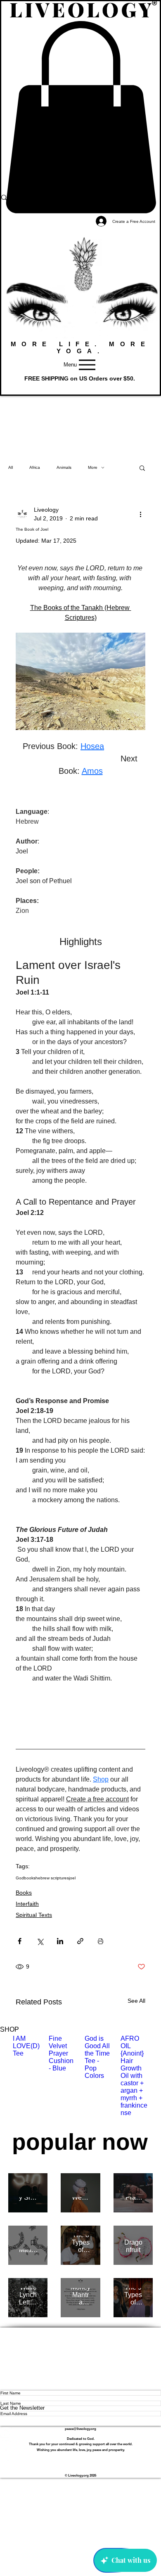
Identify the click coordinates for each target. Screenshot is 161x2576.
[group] (80, 2080)
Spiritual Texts (34, 1915)
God (20, 1878)
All (11, 467)
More (93, 467)
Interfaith (27, 1904)
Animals (64, 467)
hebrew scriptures (52, 1878)
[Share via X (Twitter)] (40, 1941)
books (30, 1878)
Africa (35, 467)
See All (136, 2001)
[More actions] (140, 514)
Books (24, 1893)
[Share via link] (80, 1941)
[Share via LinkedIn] (60, 1941)
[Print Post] (101, 1941)
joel (72, 1878)
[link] (80, 117)
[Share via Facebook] (20, 1941)
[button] (80, 385)
